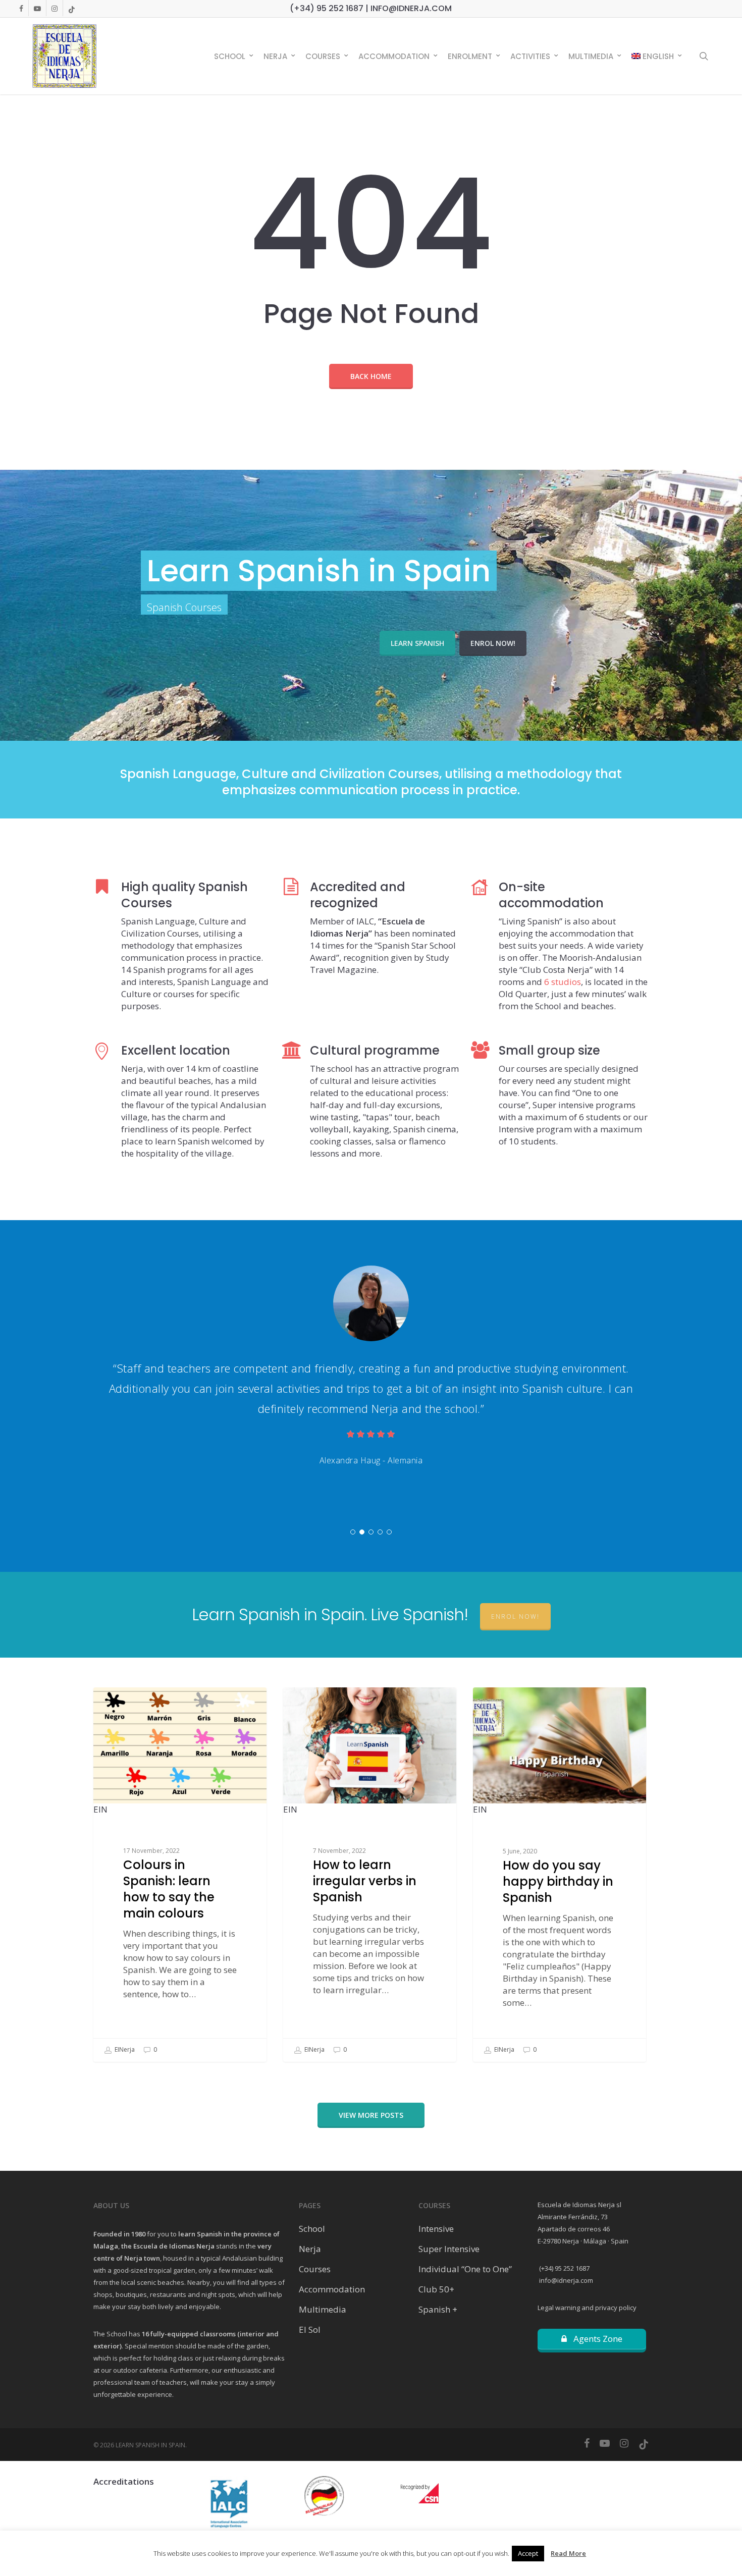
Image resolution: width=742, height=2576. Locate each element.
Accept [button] (528, 2553)
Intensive (436, 2229)
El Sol (310, 2330)
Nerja (310, 2249)
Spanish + (438, 2309)
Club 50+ (436, 2289)
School (312, 2229)
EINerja (124, 2049)
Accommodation (332, 2289)
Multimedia (323, 2309)
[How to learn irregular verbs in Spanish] (370, 1875)
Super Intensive (449, 2249)
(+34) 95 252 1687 (564, 2268)
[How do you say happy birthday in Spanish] (560, 1875)
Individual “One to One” (465, 2269)
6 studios (563, 982)
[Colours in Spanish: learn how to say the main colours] (180, 1875)
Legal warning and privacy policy (587, 2308)
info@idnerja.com (565, 2280)
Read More (568, 2553)
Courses (315, 2269)
